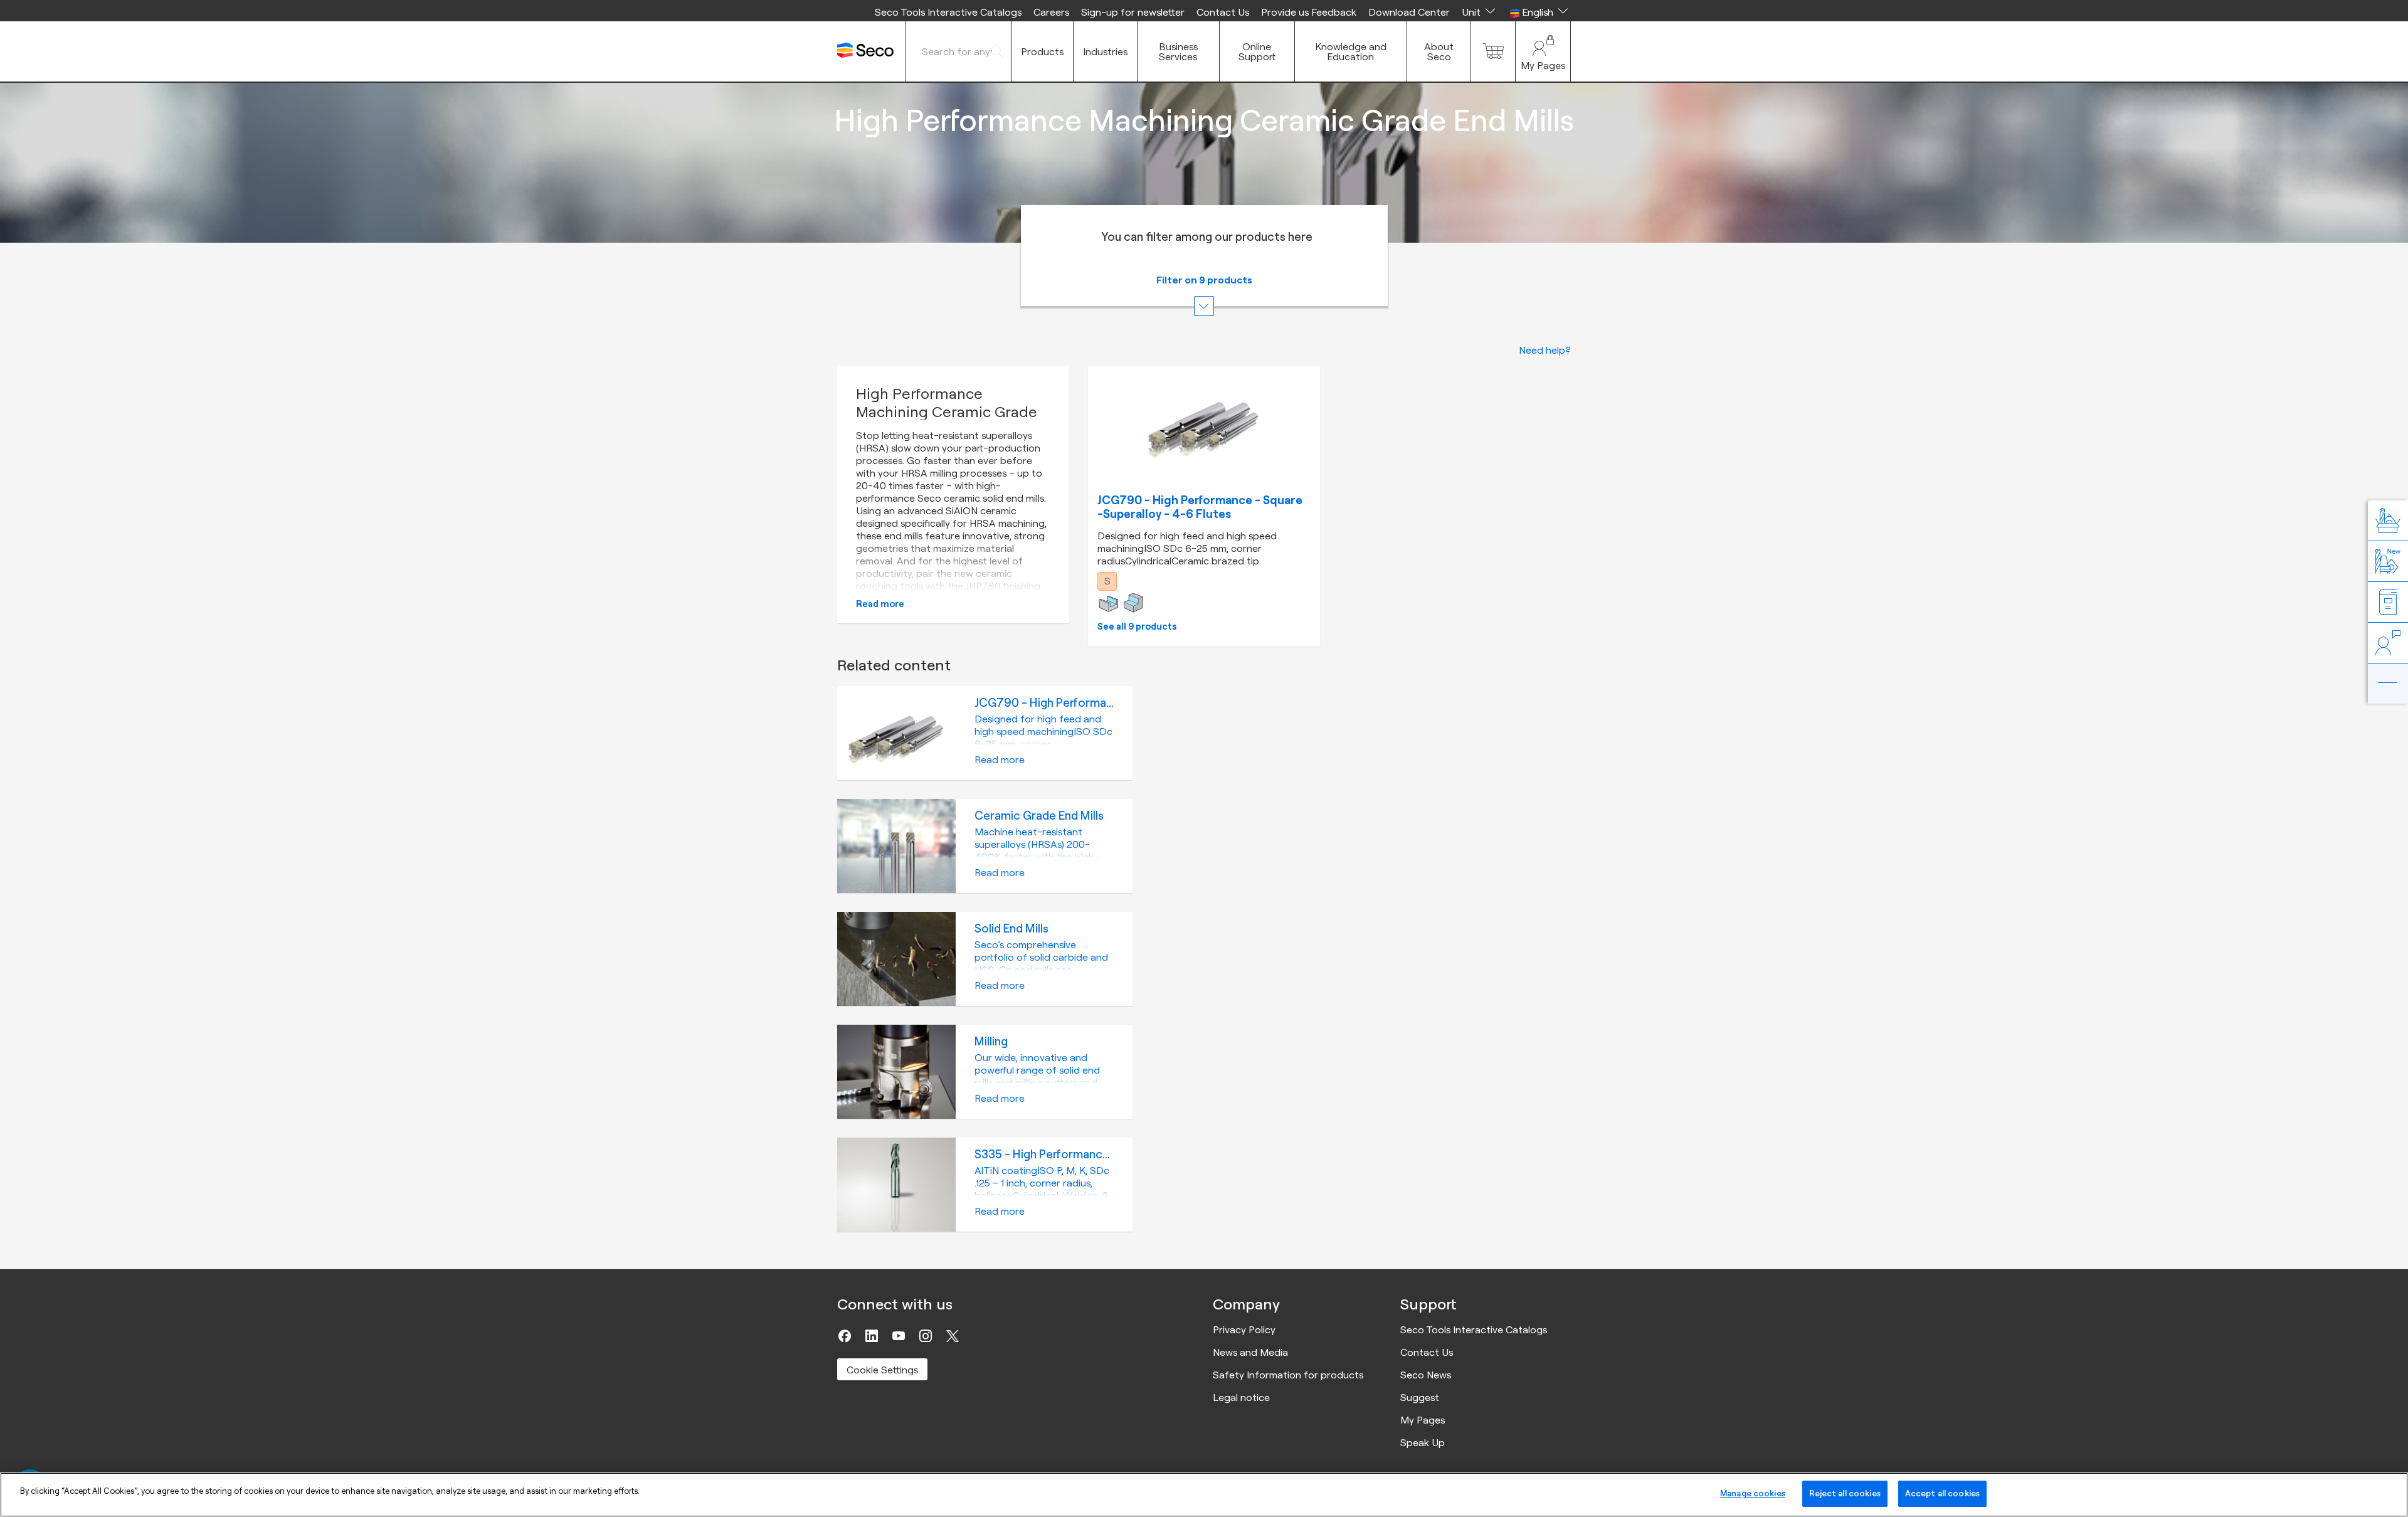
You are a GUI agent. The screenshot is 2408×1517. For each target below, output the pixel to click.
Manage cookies (1753, 1493)
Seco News (1426, 1375)
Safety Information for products (1288, 1375)
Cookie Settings (882, 1370)
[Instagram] (926, 1336)
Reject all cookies (1845, 1493)
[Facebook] (845, 1336)
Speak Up (1423, 1442)
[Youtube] (899, 1336)
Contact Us (1223, 12)
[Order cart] (1493, 51)
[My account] (1543, 51)
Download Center (1409, 12)
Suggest (1420, 1397)
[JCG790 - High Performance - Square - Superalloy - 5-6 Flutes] (1204, 422)
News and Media (1250, 1352)
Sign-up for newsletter (1133, 12)
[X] (953, 1336)
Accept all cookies (1942, 1493)
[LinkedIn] (872, 1336)
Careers (1051, 12)
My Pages (1423, 1420)
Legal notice (1241, 1397)
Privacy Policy (1244, 1329)
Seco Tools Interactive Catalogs (948, 12)
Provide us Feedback (1309, 12)
